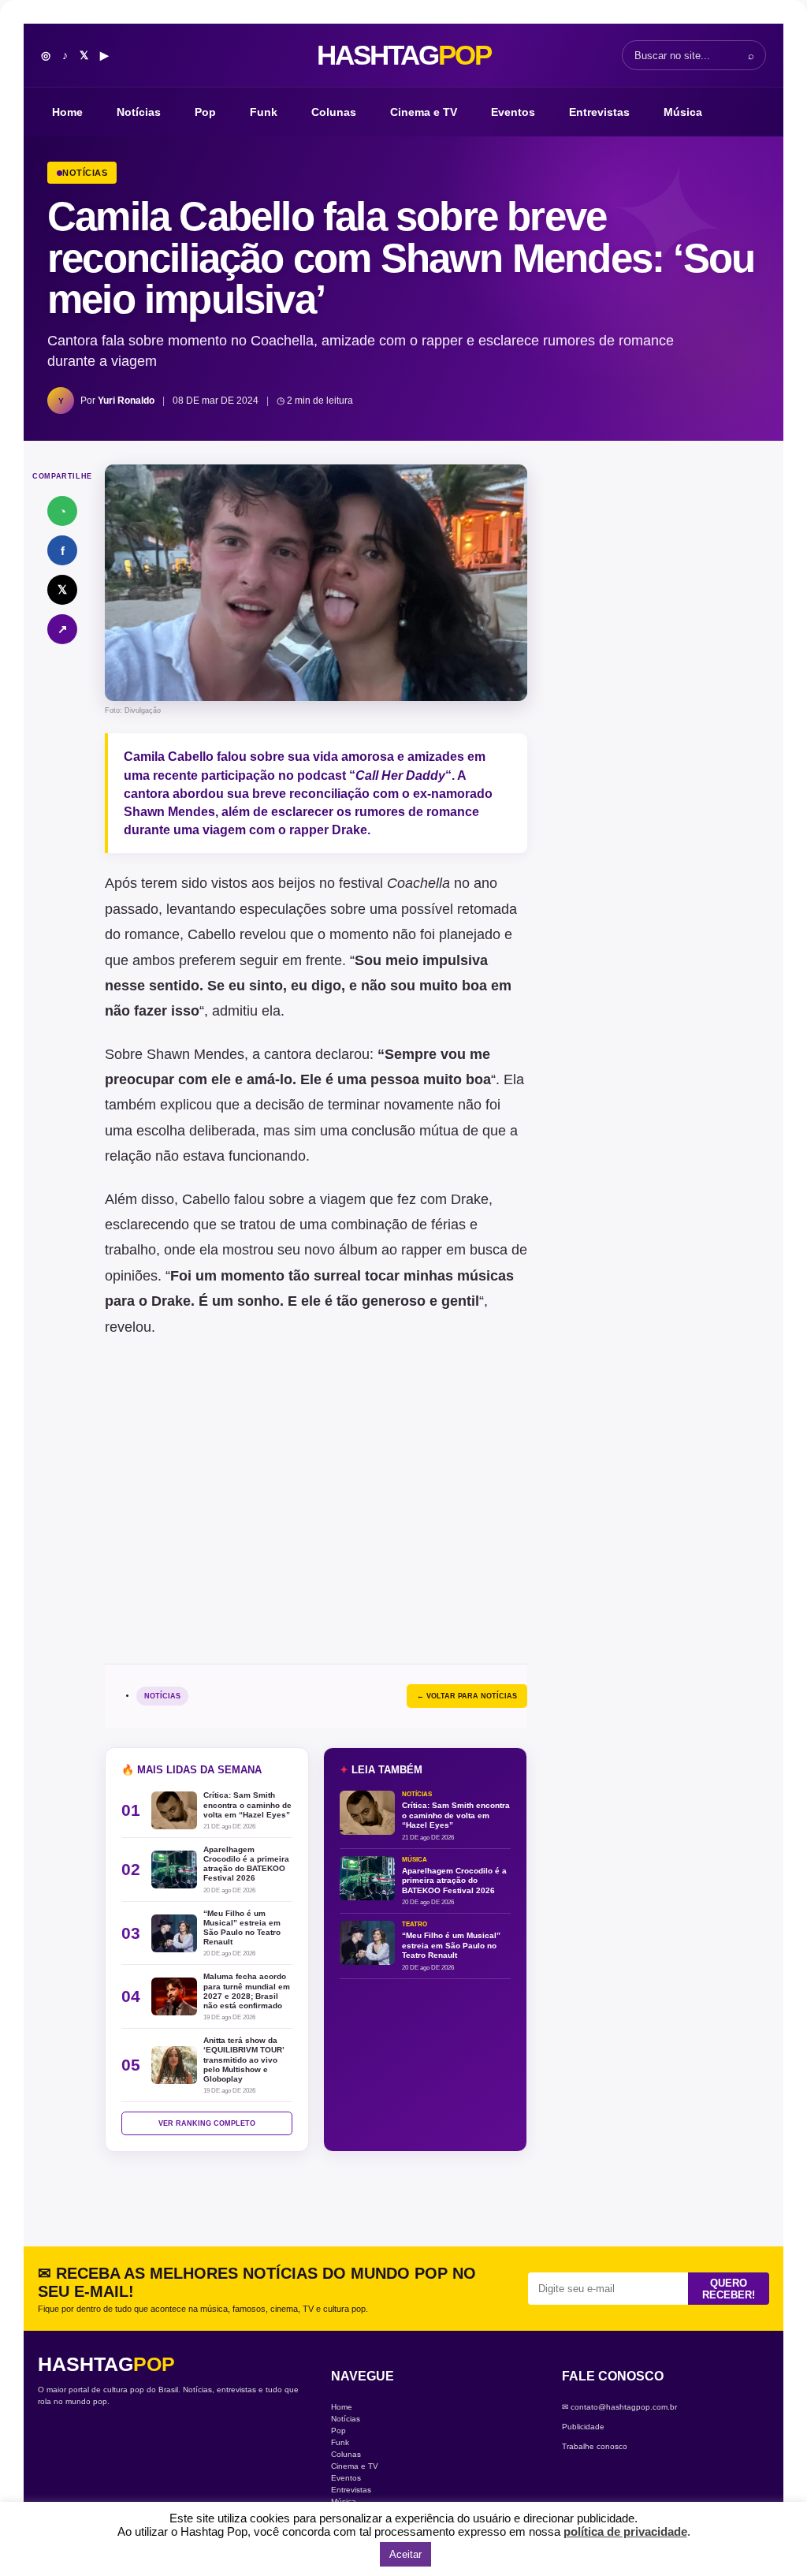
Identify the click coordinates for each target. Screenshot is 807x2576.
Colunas (334, 112)
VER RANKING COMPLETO (207, 2123)
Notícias (139, 112)
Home (67, 112)
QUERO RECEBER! (729, 2289)
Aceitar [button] (405, 2554)
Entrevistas (599, 112)
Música (683, 112)
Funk (264, 112)
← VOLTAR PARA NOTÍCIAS (467, 1696)
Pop (205, 112)
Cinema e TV (424, 112)
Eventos (513, 112)
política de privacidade (625, 2531)
